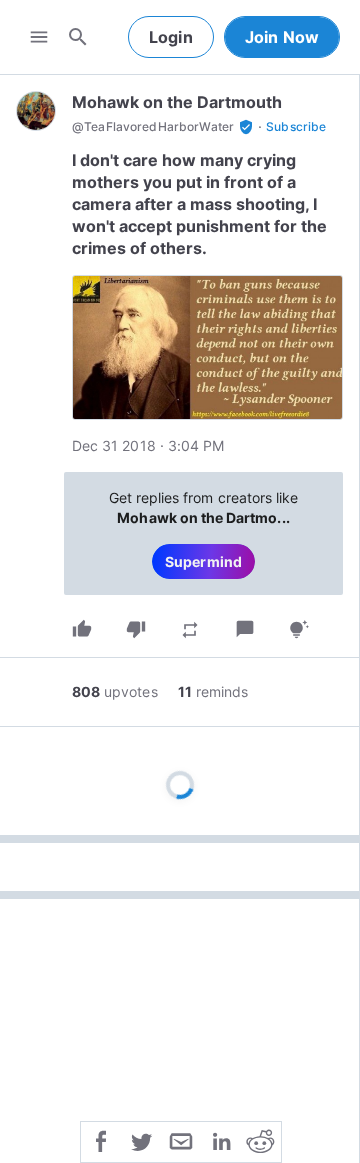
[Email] (181, 1140)
